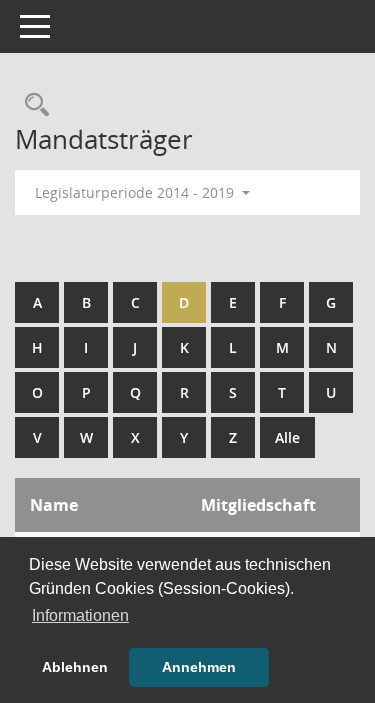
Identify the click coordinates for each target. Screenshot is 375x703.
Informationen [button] (80, 615)
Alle (287, 437)
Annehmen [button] (199, 667)
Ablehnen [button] (75, 667)
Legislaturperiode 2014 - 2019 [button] (136, 192)
